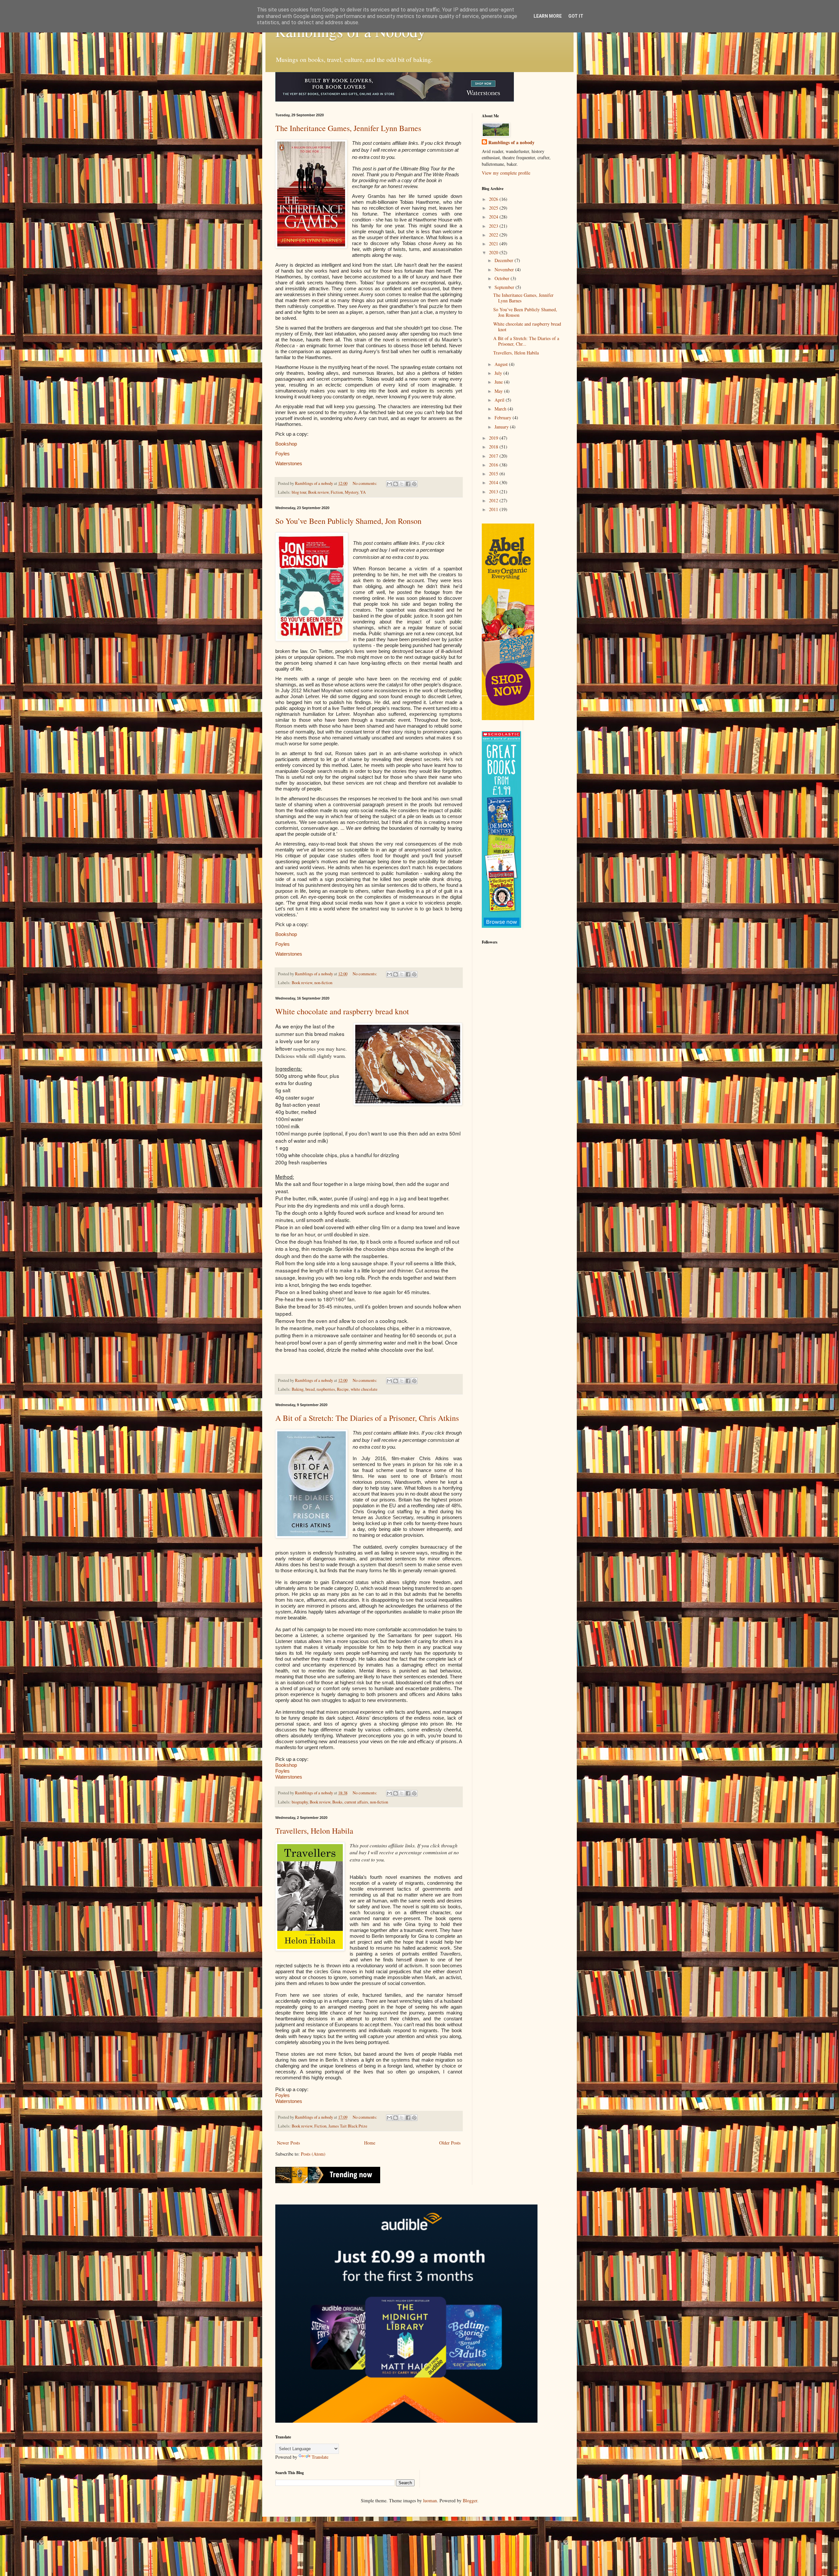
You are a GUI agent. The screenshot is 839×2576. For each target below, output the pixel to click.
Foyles (283, 454)
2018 (494, 447)
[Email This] (389, 484)
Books (337, 1802)
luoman (430, 2500)
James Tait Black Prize (348, 2126)
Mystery (351, 492)
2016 (494, 465)
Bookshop (286, 444)
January (502, 427)
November (505, 269)
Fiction (337, 492)
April (500, 400)
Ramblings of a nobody (511, 143)
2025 (494, 208)
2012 (494, 500)
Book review (318, 492)
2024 (494, 217)
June (499, 382)
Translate (320, 2457)
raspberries (326, 1389)
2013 (494, 492)
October (503, 278)
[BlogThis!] (396, 484)
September (505, 287)
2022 (494, 235)
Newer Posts (288, 2143)
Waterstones (289, 463)
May (499, 391)
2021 (494, 244)
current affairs (356, 1802)
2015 (494, 474)
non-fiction (323, 983)
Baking (298, 1389)
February (504, 418)
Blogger (470, 2500)
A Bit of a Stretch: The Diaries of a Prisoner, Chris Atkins (367, 1418)
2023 (494, 226)
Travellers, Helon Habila (314, 1831)
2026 (494, 199)
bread (310, 1389)
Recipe (343, 1389)
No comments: (365, 483)
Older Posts (450, 2143)
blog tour (299, 492)
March (501, 409)
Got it (576, 16)
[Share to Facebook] (408, 484)
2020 (494, 252)
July (499, 373)
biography (300, 1802)
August (502, 364)
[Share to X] (402, 484)
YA (363, 492)
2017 (494, 456)
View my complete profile (506, 173)
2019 (494, 438)
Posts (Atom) (313, 2154)
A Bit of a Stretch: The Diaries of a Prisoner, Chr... (526, 341)
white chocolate (364, 1389)
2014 (494, 482)
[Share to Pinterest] (414, 484)
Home (370, 2143)
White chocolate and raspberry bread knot (342, 1011)
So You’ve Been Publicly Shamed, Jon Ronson (348, 521)
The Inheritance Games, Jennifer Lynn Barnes (348, 128)
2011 (494, 509)
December (505, 260)
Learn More (548, 16)
